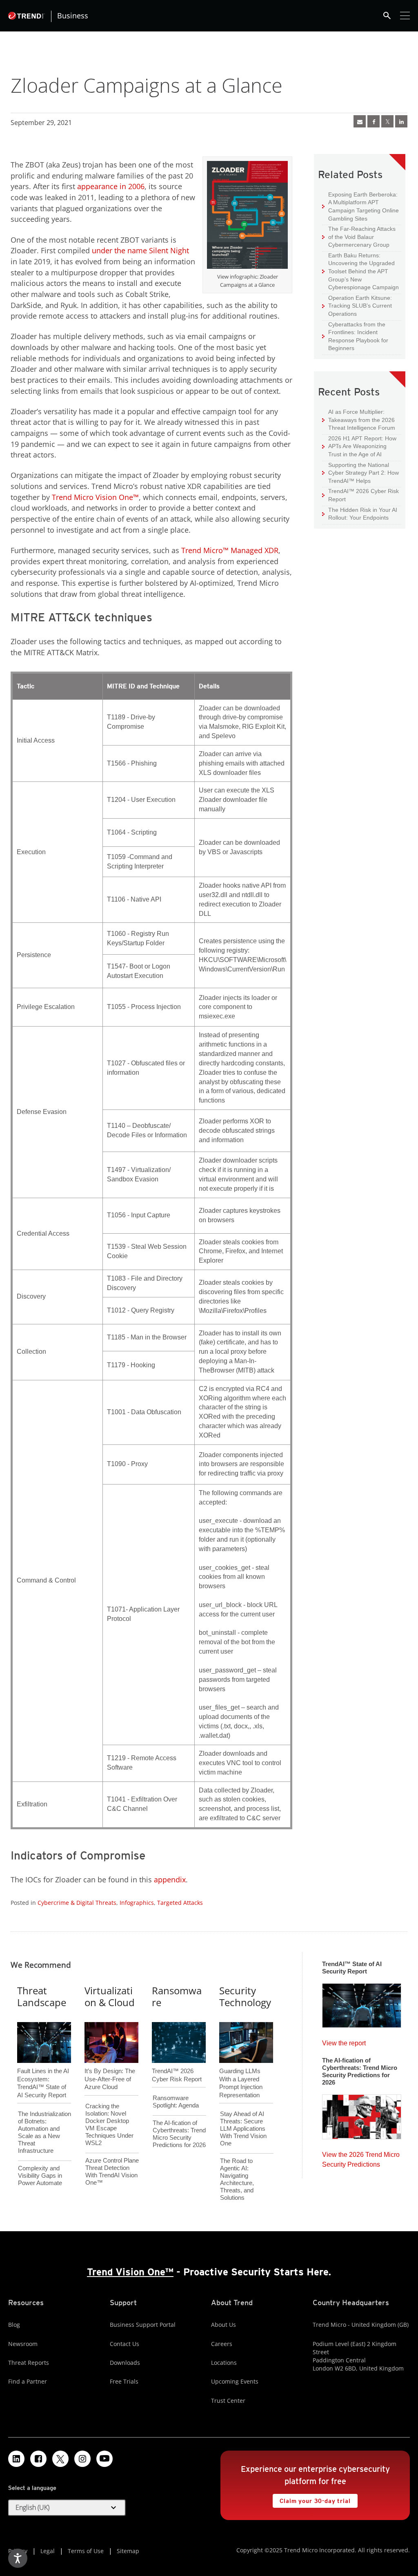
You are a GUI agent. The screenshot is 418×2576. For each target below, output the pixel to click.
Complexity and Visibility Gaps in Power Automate (40, 2175)
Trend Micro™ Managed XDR (230, 550)
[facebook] (374, 121)
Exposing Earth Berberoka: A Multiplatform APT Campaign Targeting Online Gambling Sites (360, 206)
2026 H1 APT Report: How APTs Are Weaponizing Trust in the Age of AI (359, 446)
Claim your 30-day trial (311, 2499)
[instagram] (82, 2459)
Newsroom (23, 2344)
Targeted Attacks (180, 1903)
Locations (224, 2363)
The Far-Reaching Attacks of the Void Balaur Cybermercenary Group (359, 237)
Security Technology (245, 1996)
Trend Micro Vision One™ (95, 497)
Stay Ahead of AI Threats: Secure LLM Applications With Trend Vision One (243, 2128)
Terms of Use (86, 2551)
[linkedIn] (401, 121)
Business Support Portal (143, 2325)
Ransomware (177, 1996)
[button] (67, 2508)
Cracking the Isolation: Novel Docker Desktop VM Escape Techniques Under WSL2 (109, 2124)
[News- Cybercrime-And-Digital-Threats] (360, 121)
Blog (14, 2325)
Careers (222, 2344)
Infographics (137, 1903)
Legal (48, 2551)
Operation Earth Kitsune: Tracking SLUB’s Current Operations (357, 306)
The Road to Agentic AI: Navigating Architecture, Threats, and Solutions (237, 2179)
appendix (170, 1880)
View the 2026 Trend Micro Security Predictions (361, 2157)
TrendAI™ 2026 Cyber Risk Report (364, 495)
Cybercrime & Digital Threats (77, 1903)
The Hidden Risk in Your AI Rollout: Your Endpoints (360, 514)
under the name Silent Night (140, 250)
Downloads (125, 2363)
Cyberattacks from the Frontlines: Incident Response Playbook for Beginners (355, 336)
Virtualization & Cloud (110, 1996)
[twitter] (387, 121)
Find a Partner (28, 2381)
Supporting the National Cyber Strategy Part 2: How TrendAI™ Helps (360, 473)
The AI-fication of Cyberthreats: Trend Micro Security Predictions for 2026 (179, 2134)
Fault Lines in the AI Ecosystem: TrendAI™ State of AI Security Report (43, 2069)
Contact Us (125, 2344)
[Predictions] (362, 2114)
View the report (344, 2041)
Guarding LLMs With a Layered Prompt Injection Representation (241, 2069)
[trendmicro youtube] (104, 2459)
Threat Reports (29, 2363)
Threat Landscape (42, 1996)
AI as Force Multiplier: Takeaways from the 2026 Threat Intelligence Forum (359, 420)
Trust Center (228, 2401)
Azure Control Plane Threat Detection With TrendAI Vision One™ (112, 2171)
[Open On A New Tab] (247, 217)
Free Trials (124, 2381)
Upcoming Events (235, 2381)
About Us (223, 2325)
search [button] (387, 16)
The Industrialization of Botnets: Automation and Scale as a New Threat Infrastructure (44, 2132)
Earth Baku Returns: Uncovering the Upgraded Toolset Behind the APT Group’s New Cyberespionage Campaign (360, 271)
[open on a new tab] (60, 2459)
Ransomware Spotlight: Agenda (176, 2102)
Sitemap (128, 2551)
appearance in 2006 (111, 186)
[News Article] (362, 2003)
